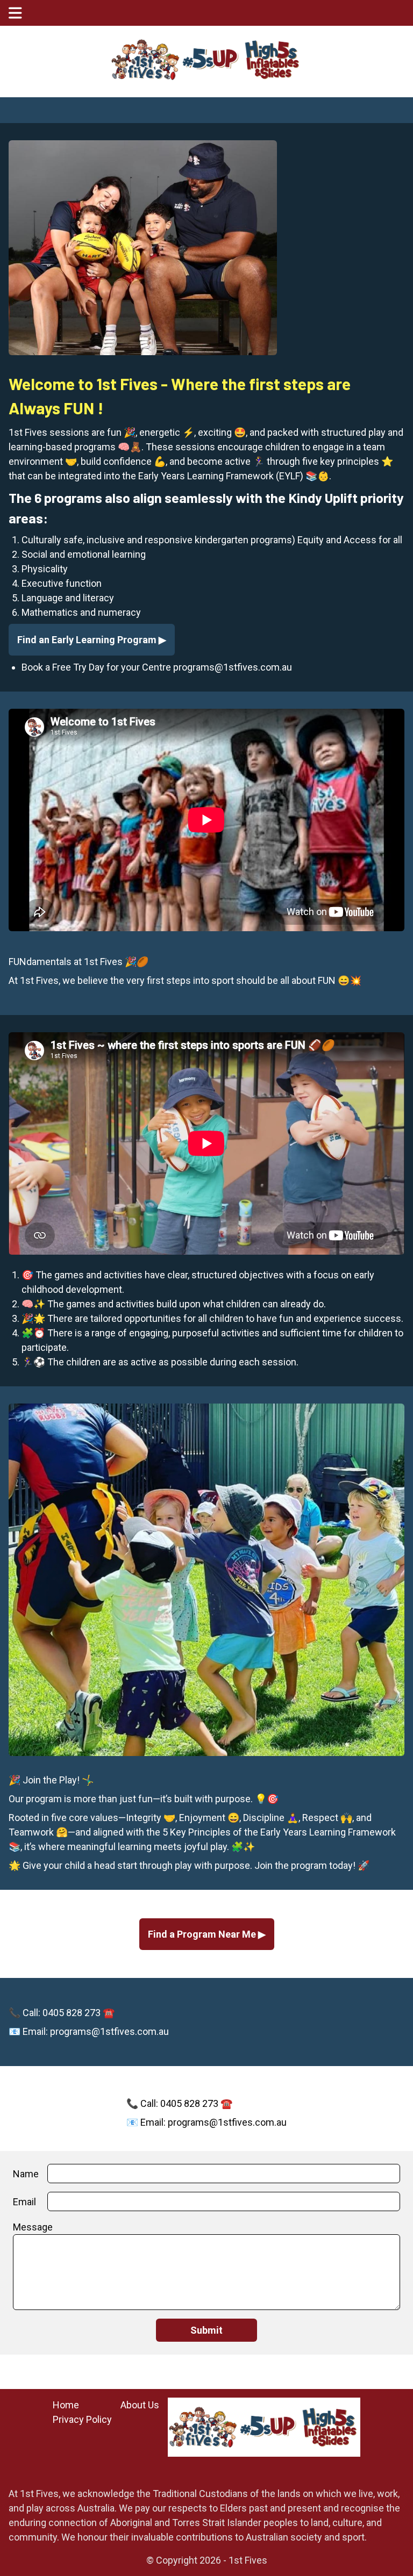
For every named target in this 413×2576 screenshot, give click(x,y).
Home (66, 2405)
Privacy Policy (82, 2419)
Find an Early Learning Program (88, 640)
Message (33, 2227)
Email (24, 2202)
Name (26, 2174)
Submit (206, 2330)
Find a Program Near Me (203, 1934)
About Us (140, 2405)
